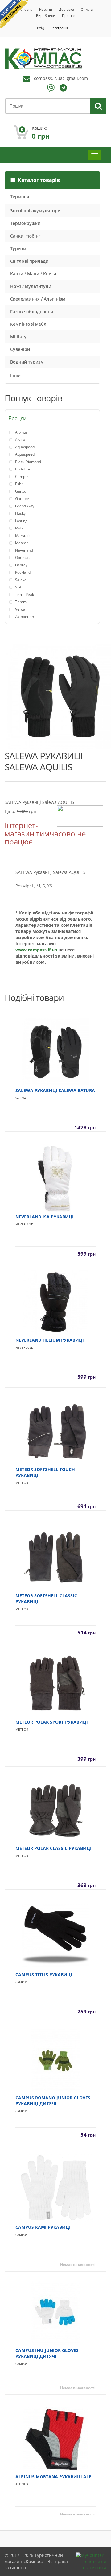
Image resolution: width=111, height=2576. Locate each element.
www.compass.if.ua (36, 950)
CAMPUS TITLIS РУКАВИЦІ (44, 1974)
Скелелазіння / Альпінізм (38, 299)
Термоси (20, 197)
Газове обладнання (32, 311)
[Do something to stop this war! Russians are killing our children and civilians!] (14, 14)
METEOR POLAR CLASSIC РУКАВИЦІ (53, 1848)
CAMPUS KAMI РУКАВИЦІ (43, 2227)
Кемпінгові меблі (29, 324)
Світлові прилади (29, 261)
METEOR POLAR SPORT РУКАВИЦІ (52, 1722)
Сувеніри (20, 349)
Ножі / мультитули (31, 286)
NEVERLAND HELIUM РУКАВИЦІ (50, 1340)
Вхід (40, 28)
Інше (15, 376)
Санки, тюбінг (25, 236)
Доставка (66, 9)
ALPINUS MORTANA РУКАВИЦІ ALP (53, 2477)
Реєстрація (59, 28)
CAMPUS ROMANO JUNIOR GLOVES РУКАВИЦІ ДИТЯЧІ (53, 2101)
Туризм (18, 248)
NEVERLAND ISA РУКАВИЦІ (45, 1217)
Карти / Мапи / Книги (33, 274)
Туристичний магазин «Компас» (34, 2558)
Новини (46, 9)
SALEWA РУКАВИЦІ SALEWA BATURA (55, 1090)
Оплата (87, 9)
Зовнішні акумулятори (35, 211)
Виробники (46, 16)
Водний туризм (27, 362)
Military (18, 337)
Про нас (69, 16)
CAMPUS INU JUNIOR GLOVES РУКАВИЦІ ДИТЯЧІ (47, 2353)
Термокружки (25, 223)
